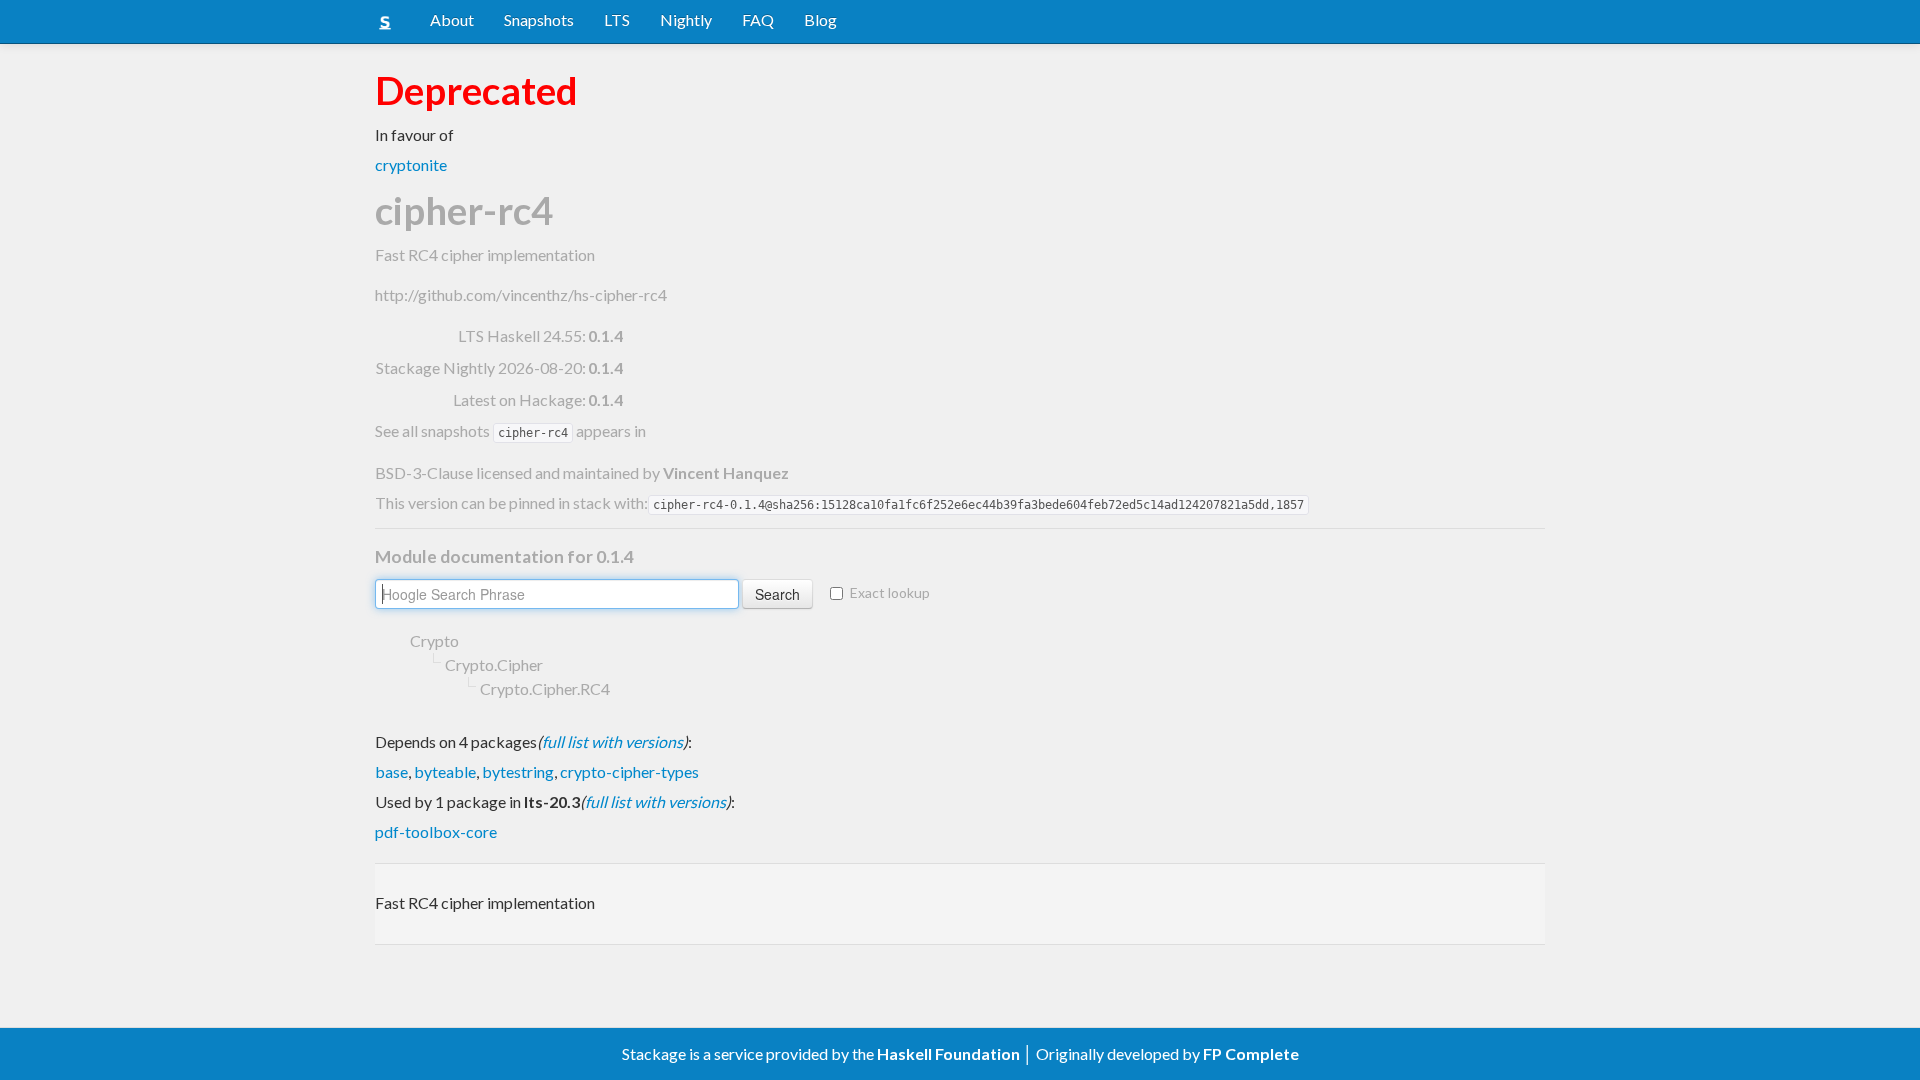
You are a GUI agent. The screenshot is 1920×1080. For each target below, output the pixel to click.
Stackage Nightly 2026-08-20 (479, 367)
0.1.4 (605, 335)
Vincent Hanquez (726, 472)
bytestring (518, 771)
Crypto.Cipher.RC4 (545, 688)
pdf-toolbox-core (436, 831)
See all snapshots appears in (510, 430)
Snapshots (539, 19)
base (391, 771)
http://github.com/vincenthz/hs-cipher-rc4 (521, 294)
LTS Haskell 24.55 (520, 335)
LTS (617, 19)
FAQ (758, 19)
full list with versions (612, 741)
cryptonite (411, 164)
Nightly (686, 19)
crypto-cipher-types (629, 771)
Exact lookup (890, 592)
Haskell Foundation (948, 1053)
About (452, 19)
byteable (445, 771)
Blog (820, 19)
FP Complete (1251, 1053)
